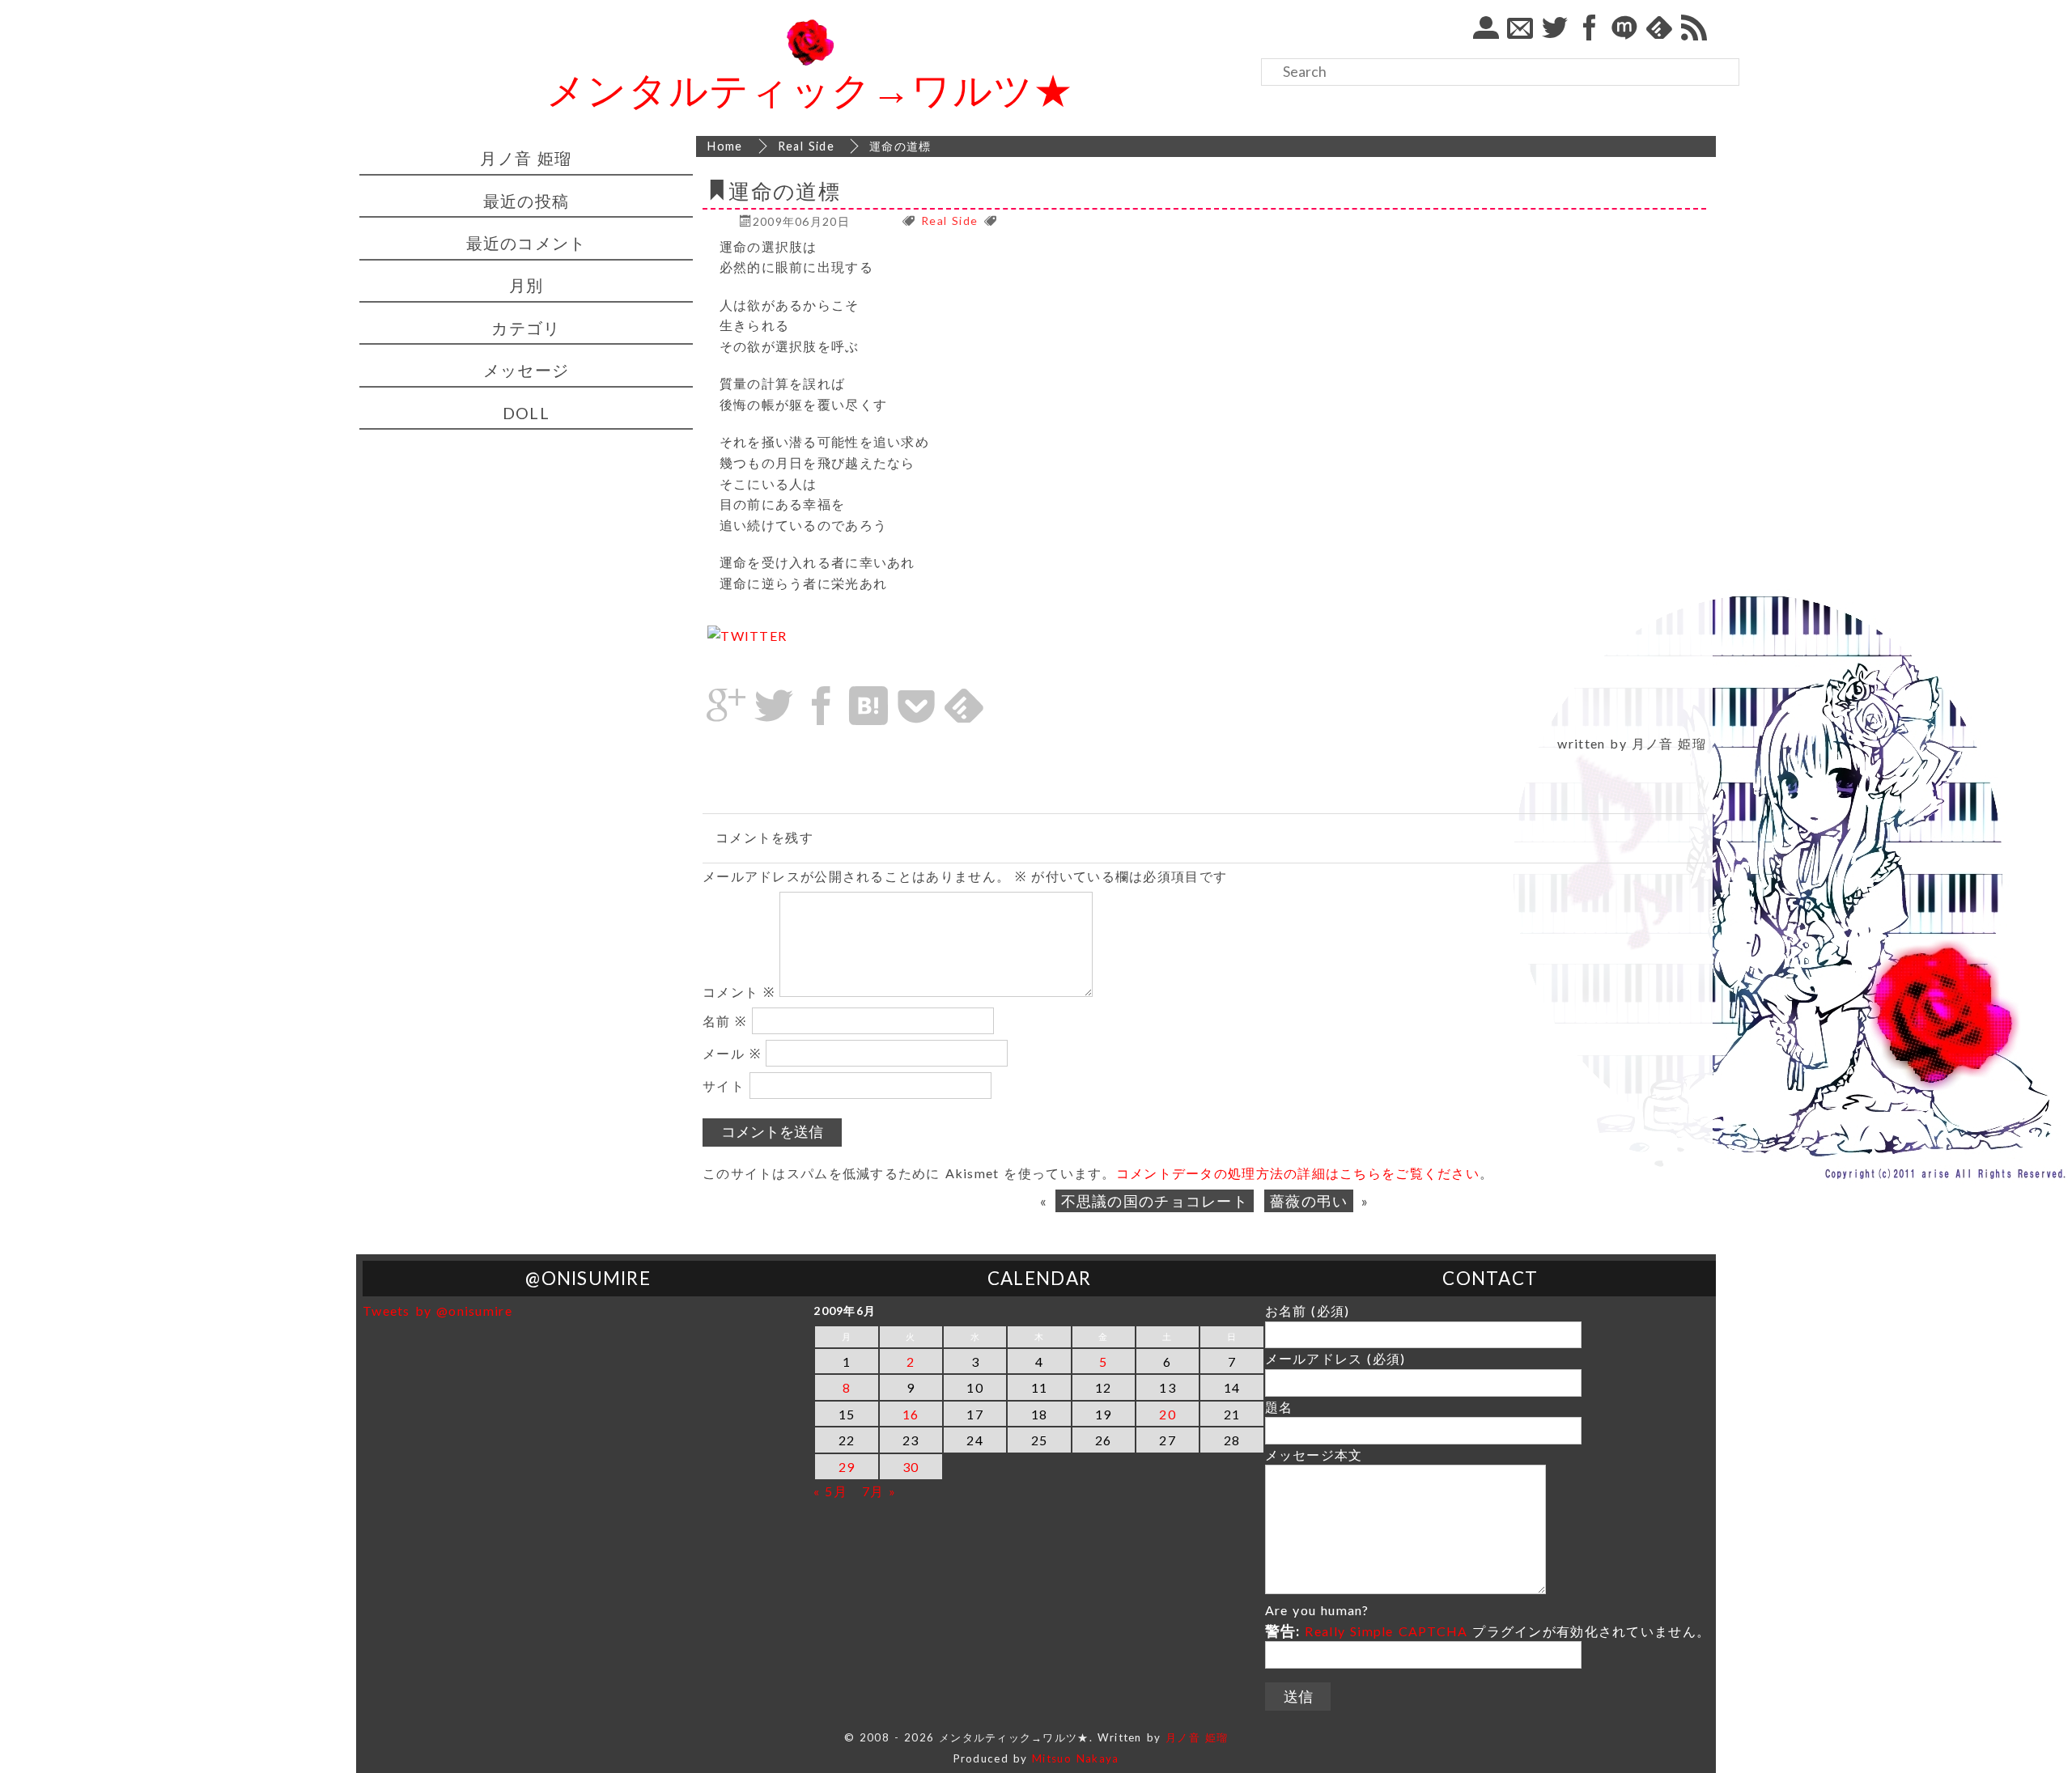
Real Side (949, 221)
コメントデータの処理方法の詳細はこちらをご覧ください (1298, 1173)
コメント (739, 992)
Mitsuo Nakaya (1075, 1758)
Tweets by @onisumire (437, 1311)
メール (732, 1053)
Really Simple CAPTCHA (1386, 1631)
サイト (724, 1086)
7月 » (879, 1491)
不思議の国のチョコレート (1155, 1201)
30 (911, 1467)
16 (911, 1414)
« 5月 (830, 1491)
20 (1168, 1414)
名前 (725, 1021)
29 (847, 1467)
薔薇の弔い (1309, 1201)
